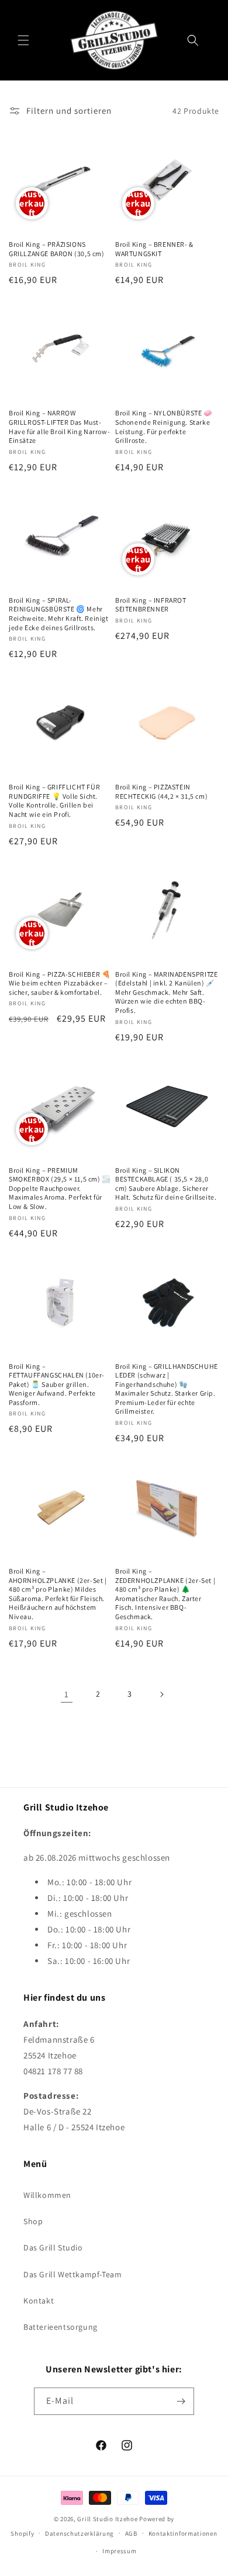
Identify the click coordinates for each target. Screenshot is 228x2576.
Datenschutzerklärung (80, 2533)
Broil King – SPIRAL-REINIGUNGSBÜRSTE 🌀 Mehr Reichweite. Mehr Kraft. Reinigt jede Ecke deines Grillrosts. (59, 614)
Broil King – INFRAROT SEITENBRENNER (151, 605)
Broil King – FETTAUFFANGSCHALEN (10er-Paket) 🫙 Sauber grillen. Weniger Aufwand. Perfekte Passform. (57, 1384)
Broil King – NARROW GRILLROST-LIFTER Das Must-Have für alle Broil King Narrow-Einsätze (59, 427)
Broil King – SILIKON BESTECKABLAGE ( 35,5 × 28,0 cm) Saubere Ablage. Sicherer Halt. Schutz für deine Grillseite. (166, 1184)
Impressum (119, 2551)
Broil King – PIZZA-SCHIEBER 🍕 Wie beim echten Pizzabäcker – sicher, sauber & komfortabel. (60, 983)
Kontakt (39, 2301)
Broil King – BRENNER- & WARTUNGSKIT (154, 249)
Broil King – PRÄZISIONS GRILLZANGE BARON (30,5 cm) (57, 249)
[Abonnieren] (181, 2401)
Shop (33, 2221)
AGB (131, 2533)
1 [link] (67, 1694)
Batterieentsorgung (61, 2327)
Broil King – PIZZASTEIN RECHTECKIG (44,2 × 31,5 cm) (161, 791)
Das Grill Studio (53, 2248)
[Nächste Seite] (161, 1694)
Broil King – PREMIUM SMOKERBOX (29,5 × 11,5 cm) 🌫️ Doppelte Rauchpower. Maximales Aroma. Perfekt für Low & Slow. (60, 1188)
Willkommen (47, 2195)
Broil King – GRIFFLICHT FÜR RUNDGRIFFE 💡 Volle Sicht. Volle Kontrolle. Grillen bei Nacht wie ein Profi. (54, 801)
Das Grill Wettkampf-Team (72, 2274)
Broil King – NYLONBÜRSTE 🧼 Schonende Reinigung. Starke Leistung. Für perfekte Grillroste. (164, 427)
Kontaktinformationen (183, 2533)
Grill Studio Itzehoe (107, 2519)
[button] (23, 40)
